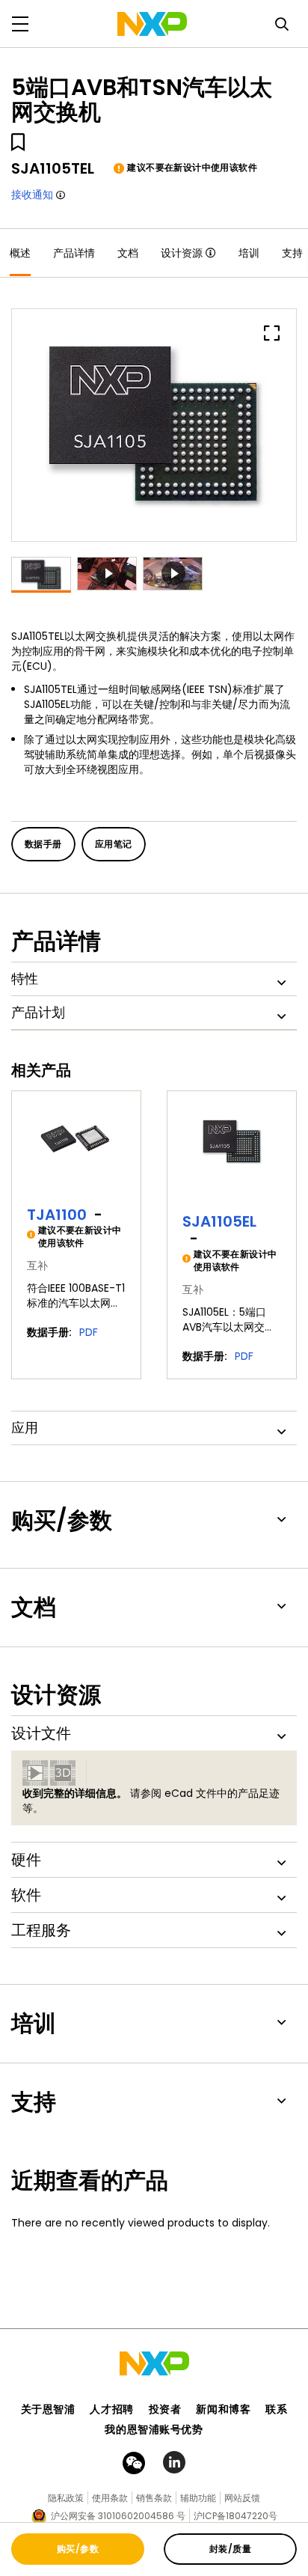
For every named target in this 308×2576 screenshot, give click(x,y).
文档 (128, 253)
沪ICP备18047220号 (235, 2516)
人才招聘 (111, 2409)
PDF (89, 1332)
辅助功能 (198, 2498)
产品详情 (74, 253)
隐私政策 (66, 2498)
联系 (276, 2409)
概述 (20, 253)
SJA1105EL (219, 1221)
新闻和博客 (223, 2409)
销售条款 (154, 2498)
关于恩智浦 (48, 2409)
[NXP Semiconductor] (152, 24)
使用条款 (110, 2498)
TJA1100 (57, 1215)
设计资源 (182, 253)
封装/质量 (230, 2549)
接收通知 (32, 195)
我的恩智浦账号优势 (154, 2429)
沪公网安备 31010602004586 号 (118, 2516)
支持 (292, 253)
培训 (249, 253)
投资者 (165, 2409)
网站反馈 (242, 2498)
